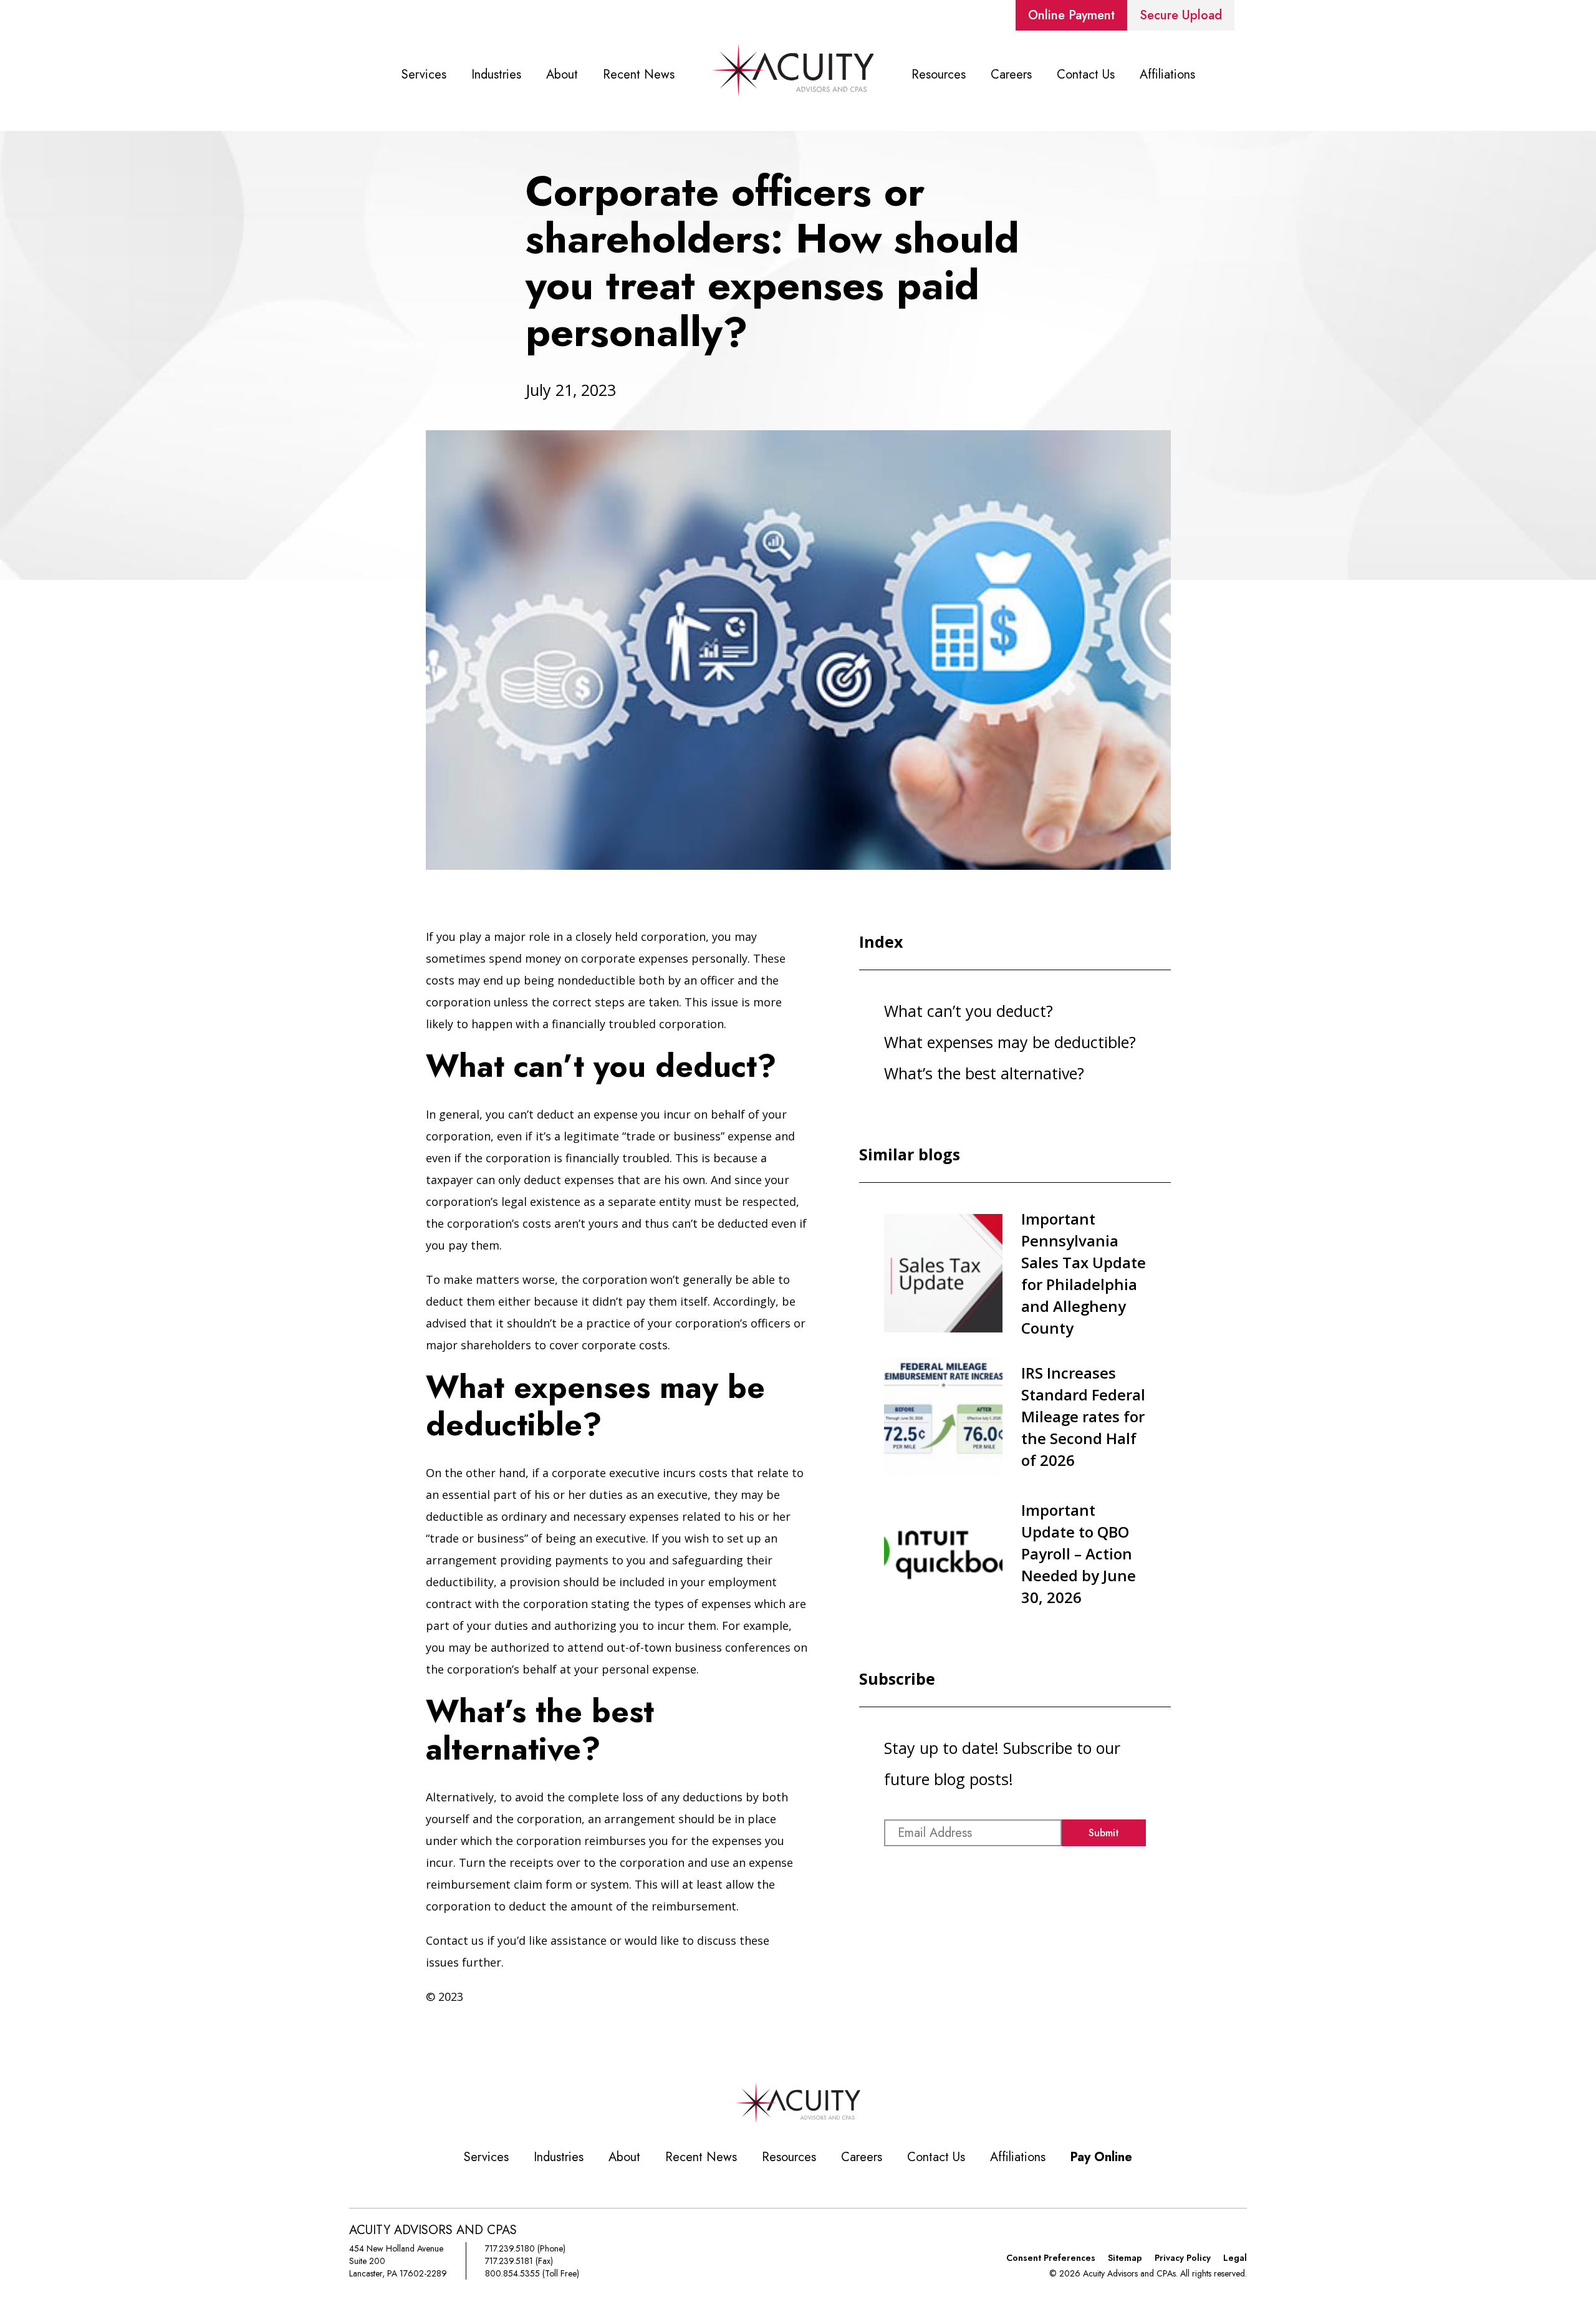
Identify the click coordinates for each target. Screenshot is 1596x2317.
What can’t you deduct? (969, 1011)
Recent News (639, 75)
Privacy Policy (1183, 2258)
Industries (496, 75)
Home (793, 75)
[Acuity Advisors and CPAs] (798, 2120)
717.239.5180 (510, 2248)
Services (424, 75)
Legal (1235, 2258)
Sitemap (1125, 2258)
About (562, 75)
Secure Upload (1181, 15)
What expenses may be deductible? (1010, 1042)
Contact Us (1086, 75)
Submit (1104, 1833)
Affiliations (1167, 75)
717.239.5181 (509, 2261)
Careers (1011, 75)
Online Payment (1071, 15)
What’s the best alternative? (984, 1073)
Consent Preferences (1051, 2258)
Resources (939, 75)
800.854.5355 (512, 2273)
